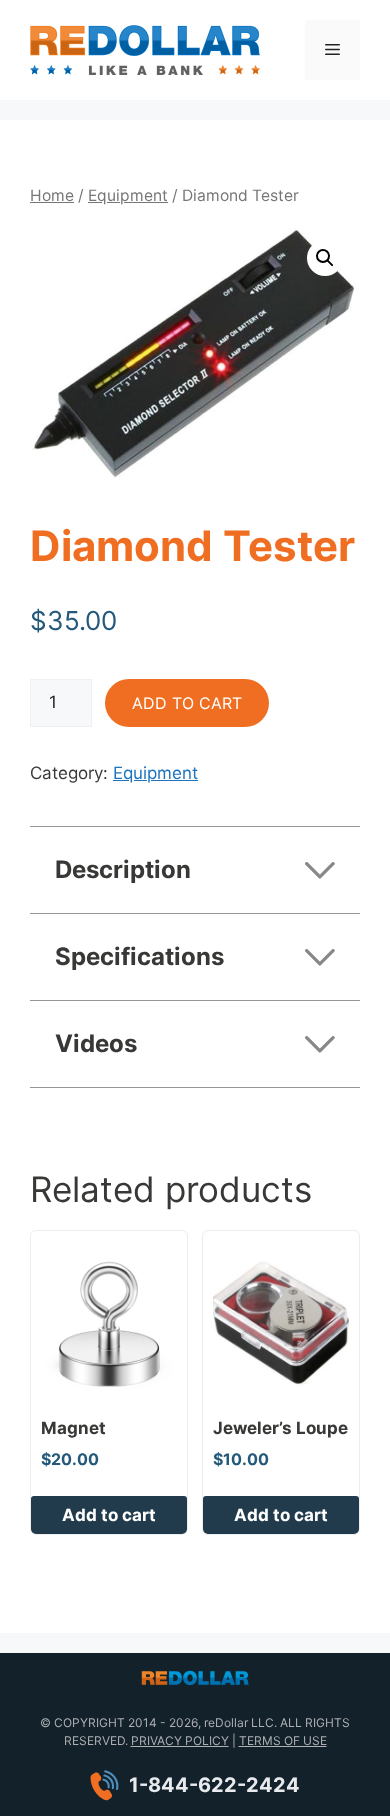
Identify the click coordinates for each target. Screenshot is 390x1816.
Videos (96, 1043)
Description (123, 869)
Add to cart (187, 703)
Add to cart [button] (109, 1515)
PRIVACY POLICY (180, 1740)
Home (52, 195)
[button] (325, 258)
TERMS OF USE (283, 1740)
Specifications (139, 956)
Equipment (128, 195)
